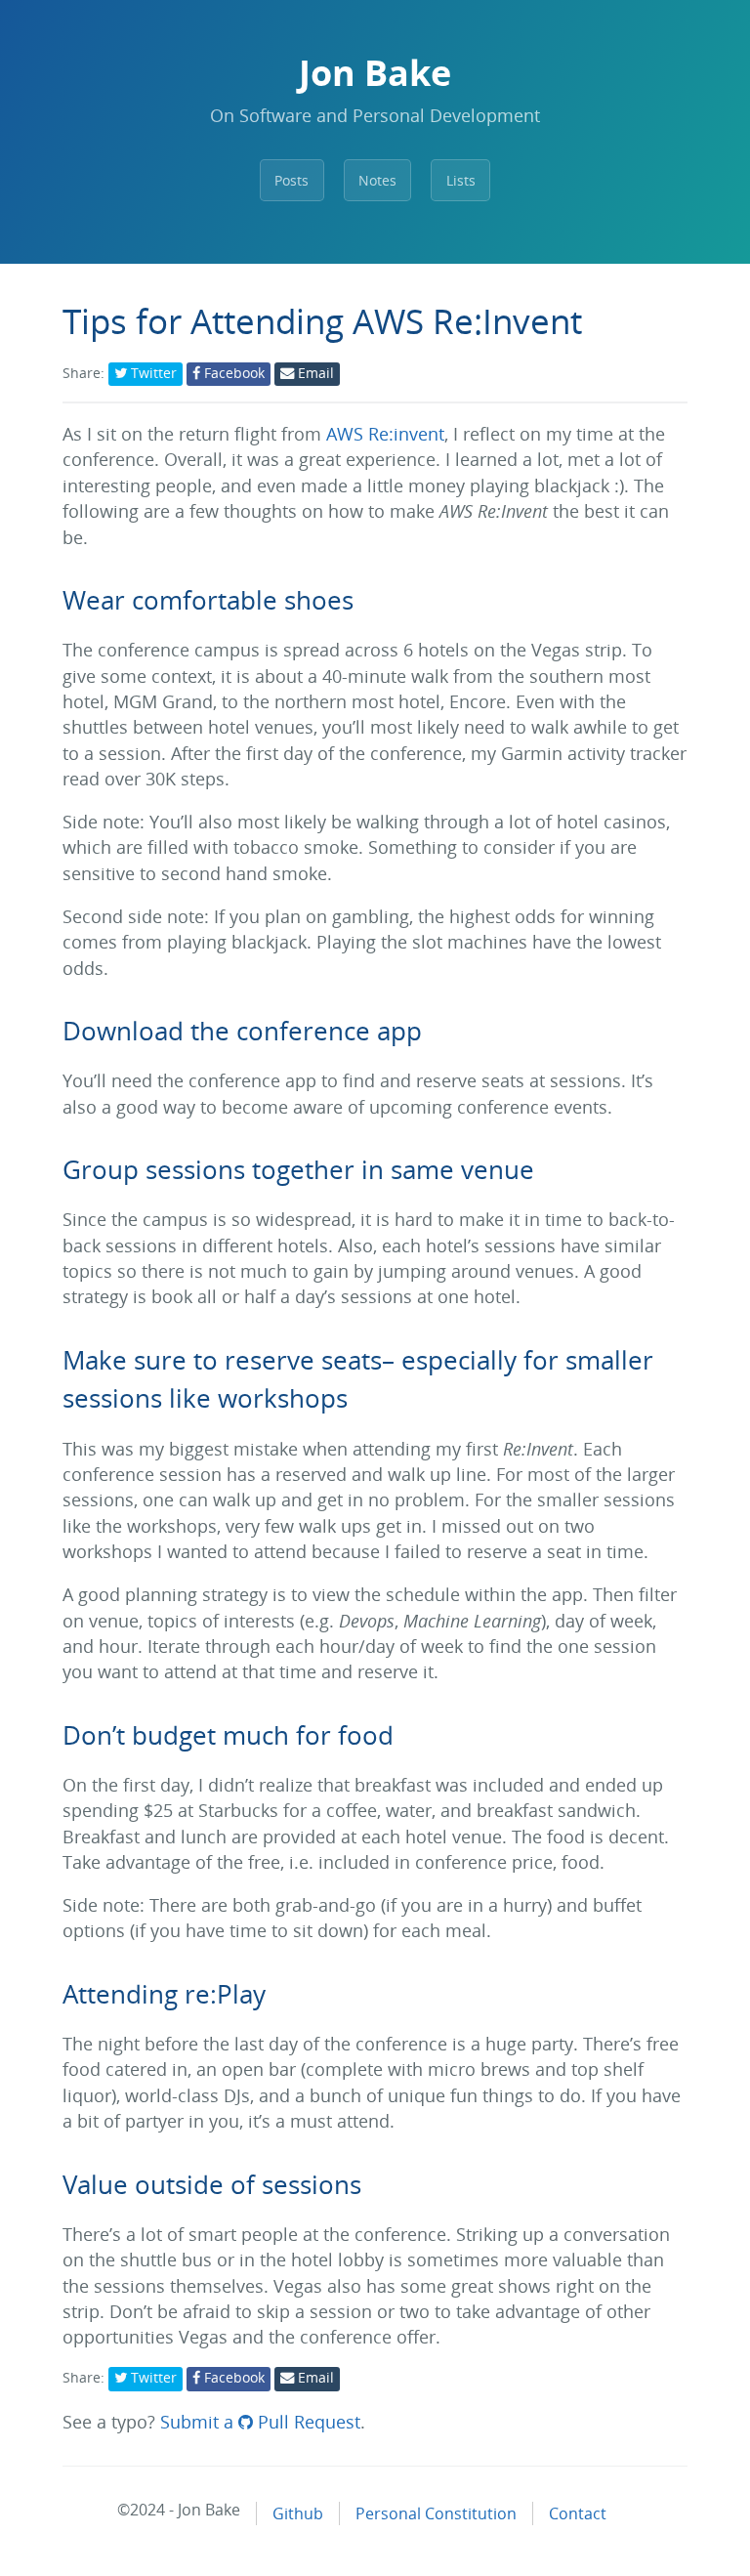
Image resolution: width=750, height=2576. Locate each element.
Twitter (152, 373)
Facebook (232, 373)
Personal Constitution (436, 2513)
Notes (377, 180)
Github (298, 2513)
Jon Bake (375, 73)
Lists (461, 180)
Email (314, 373)
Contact (578, 2513)
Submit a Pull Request (260, 2422)
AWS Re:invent (385, 434)
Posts (292, 180)
